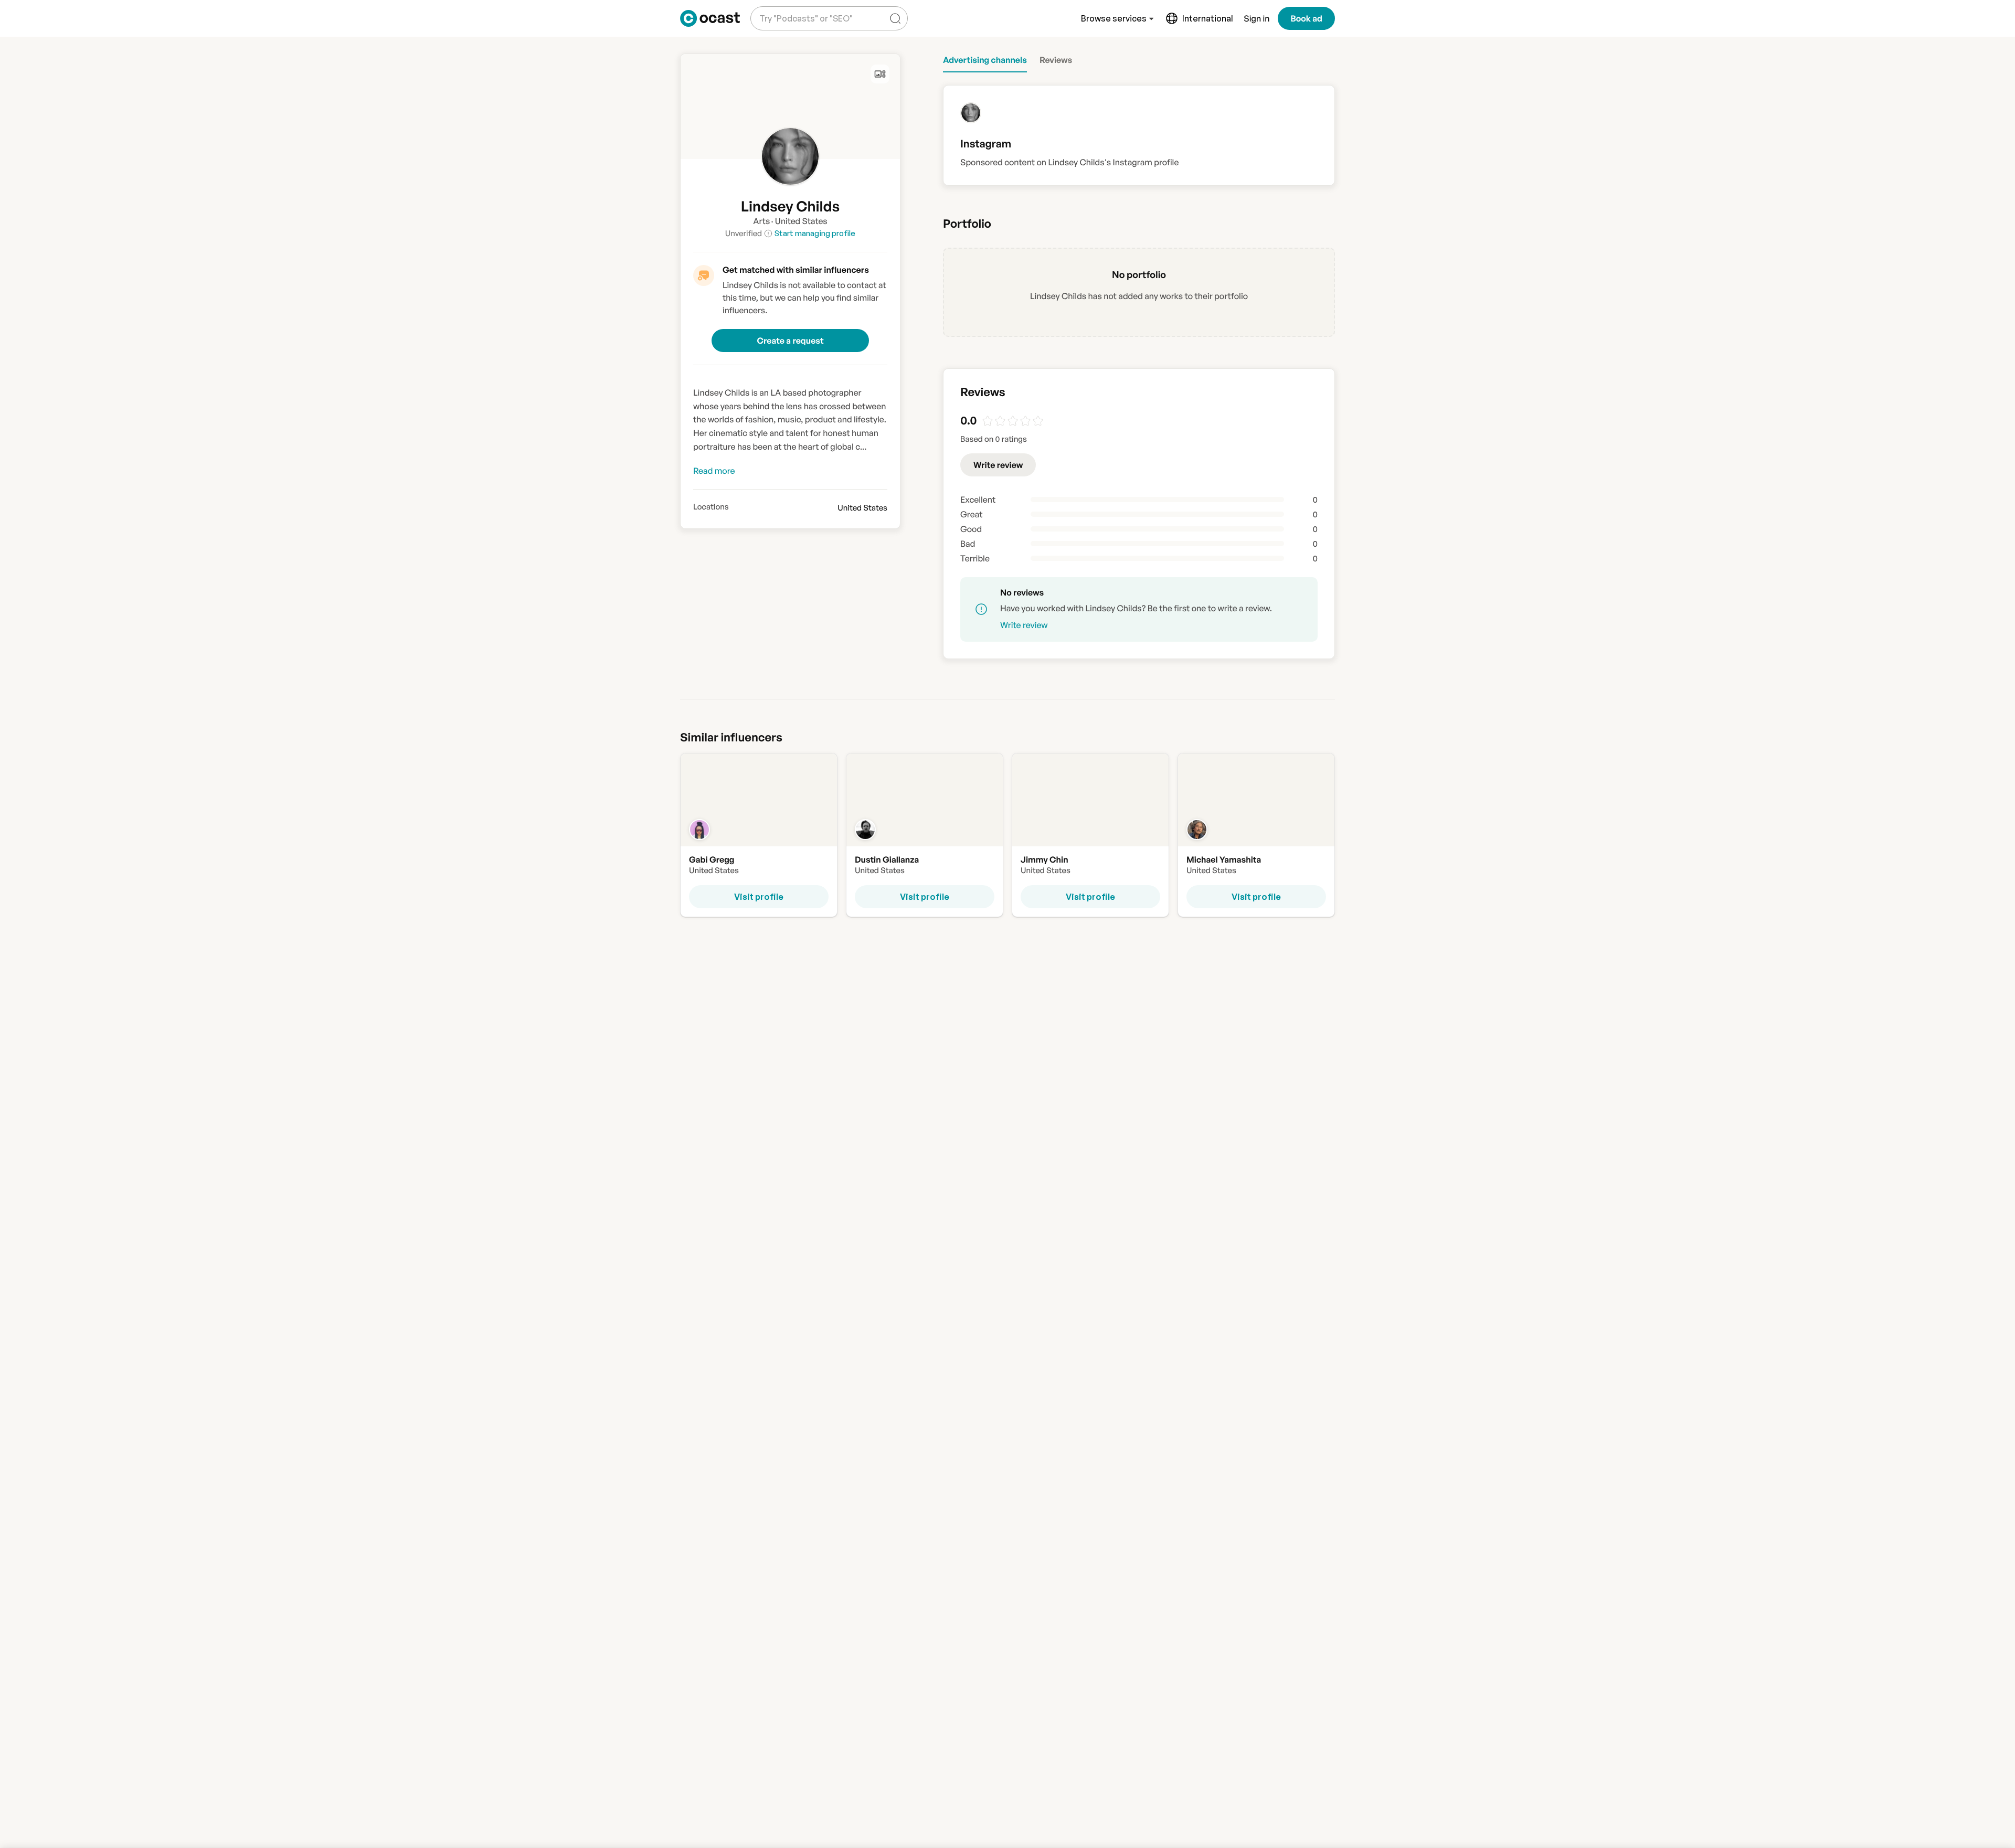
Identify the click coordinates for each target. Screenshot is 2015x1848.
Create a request (790, 341)
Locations (711, 507)
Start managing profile (815, 233)
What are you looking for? (804, 10)
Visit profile (759, 897)
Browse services (1114, 18)
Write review (998, 465)
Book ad (1306, 18)
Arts (761, 221)
